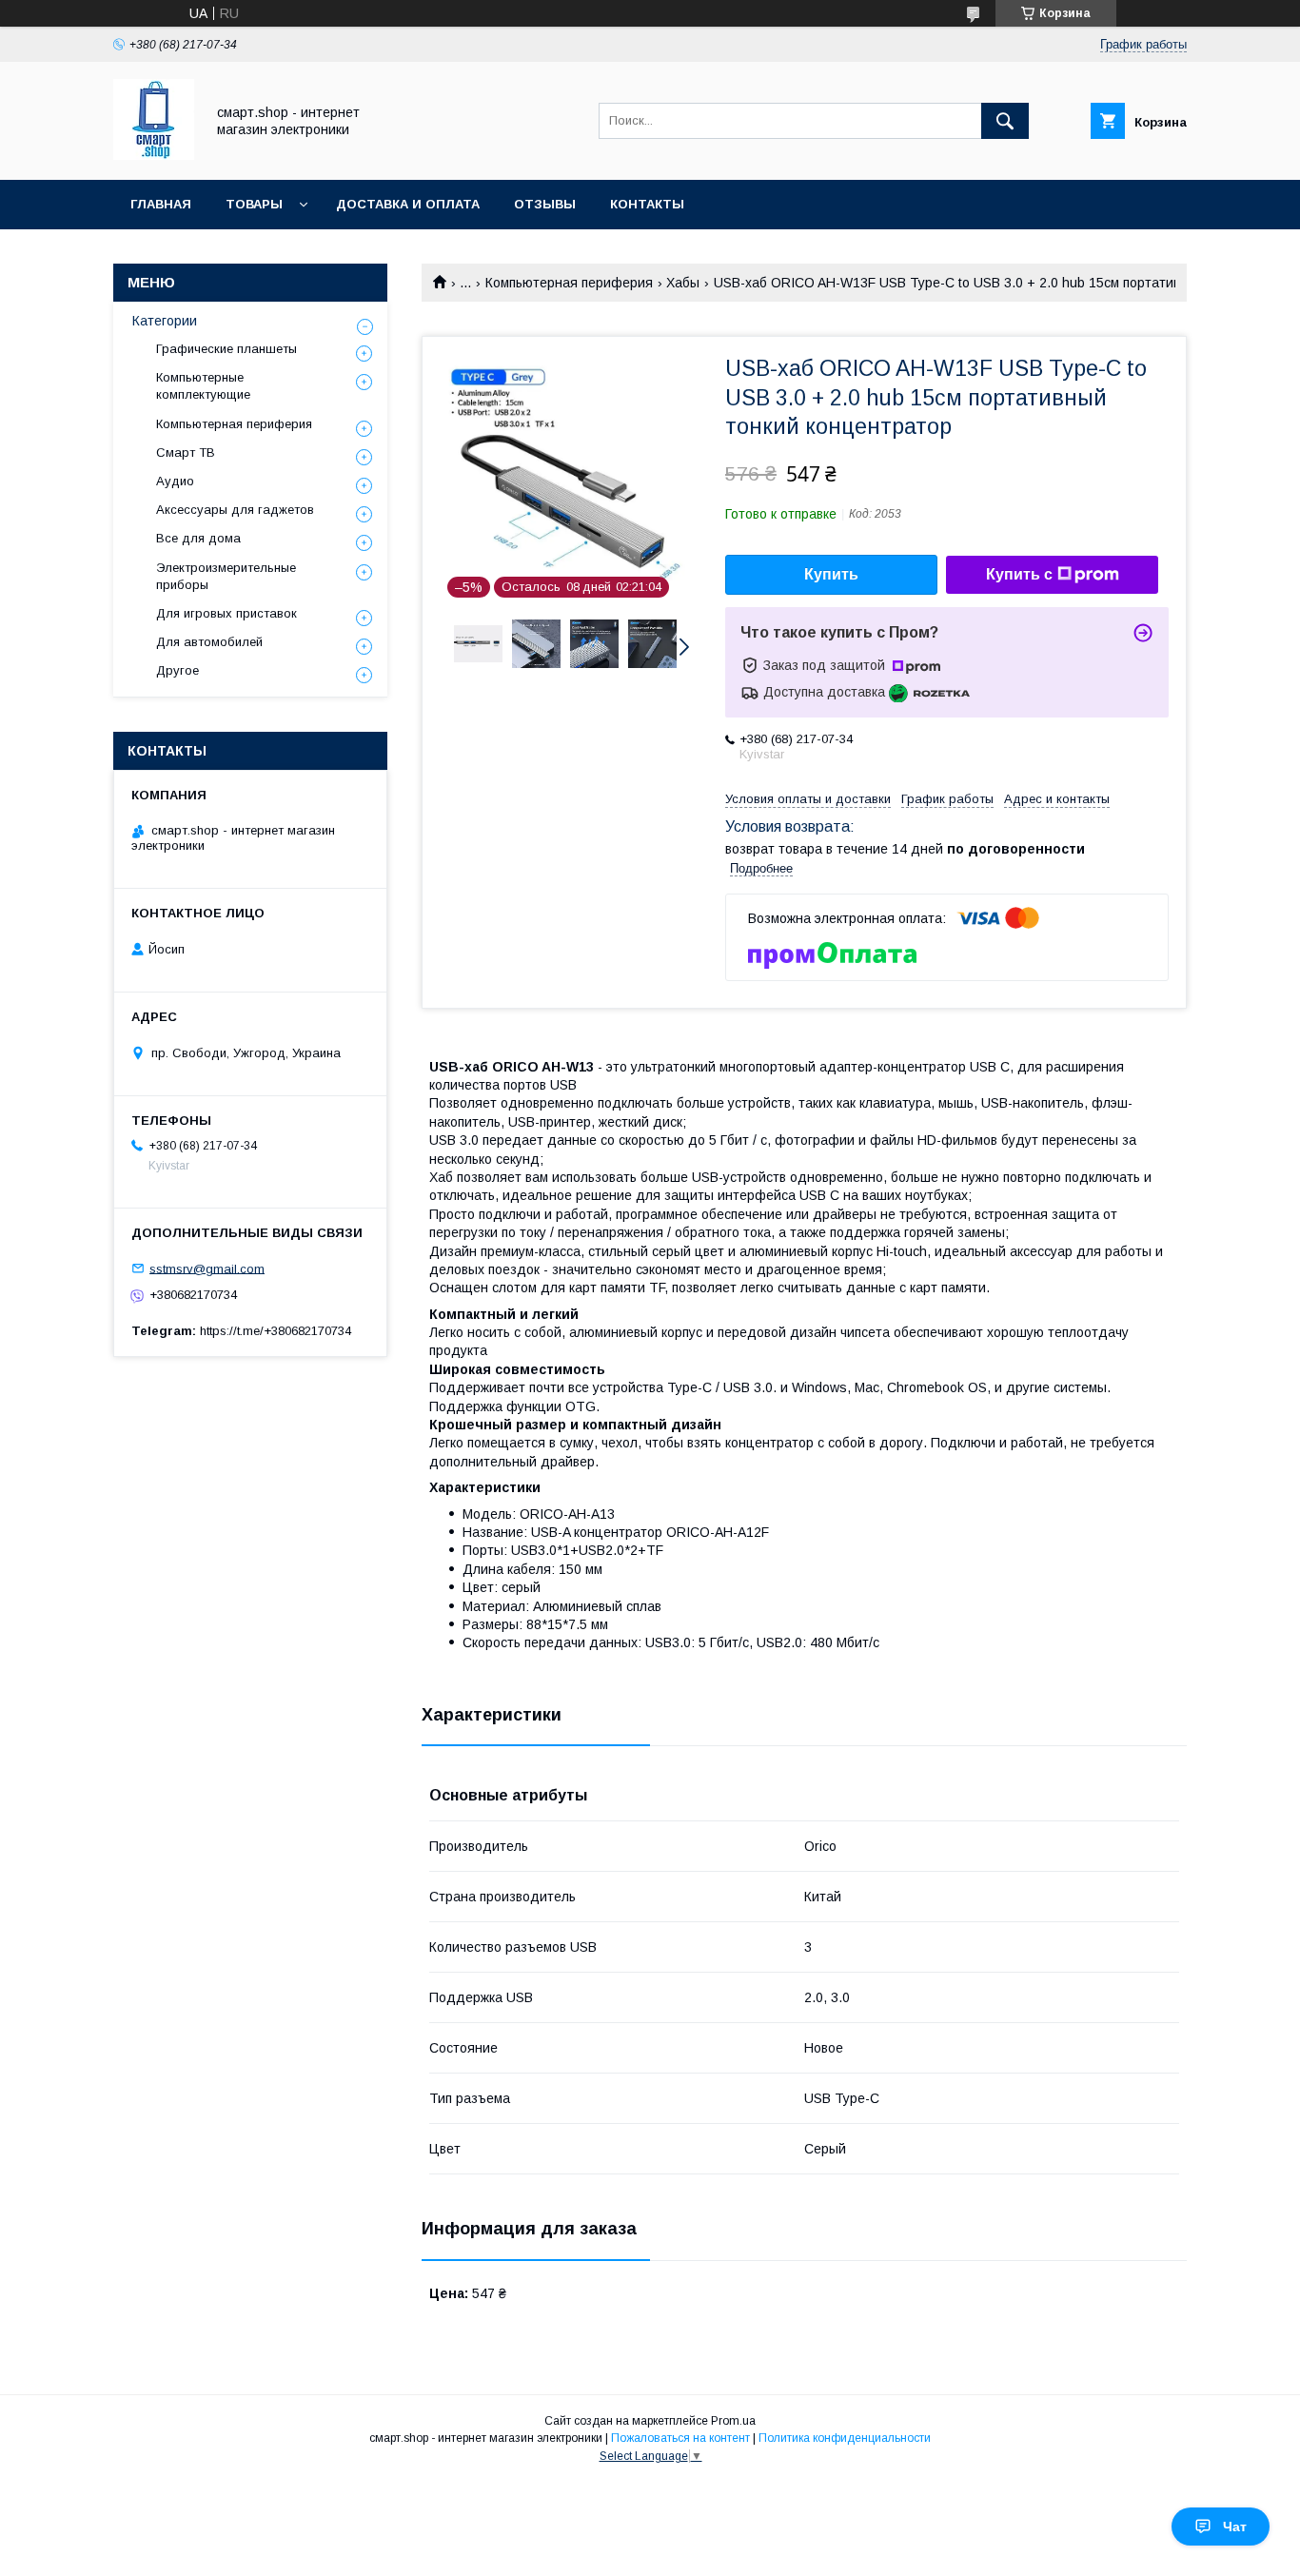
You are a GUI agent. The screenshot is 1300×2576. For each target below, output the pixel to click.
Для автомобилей (209, 642)
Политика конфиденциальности (845, 2438)
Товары (254, 204)
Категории (165, 321)
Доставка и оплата (408, 204)
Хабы (683, 283)
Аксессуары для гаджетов (235, 510)
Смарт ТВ (186, 452)
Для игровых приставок (227, 613)
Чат (1235, 2527)
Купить (831, 574)
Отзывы (545, 204)
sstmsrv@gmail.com (207, 1268)
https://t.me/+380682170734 (276, 1331)
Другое (177, 670)
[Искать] (1005, 121)
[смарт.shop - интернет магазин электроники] (154, 155)
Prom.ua (733, 2421)
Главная (161, 204)
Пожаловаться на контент (680, 2438)
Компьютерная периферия (569, 283)
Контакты (647, 204)
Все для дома (198, 538)
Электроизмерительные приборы (226, 576)
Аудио (175, 481)
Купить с (1019, 574)
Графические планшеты (227, 349)
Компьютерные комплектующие (203, 386)
